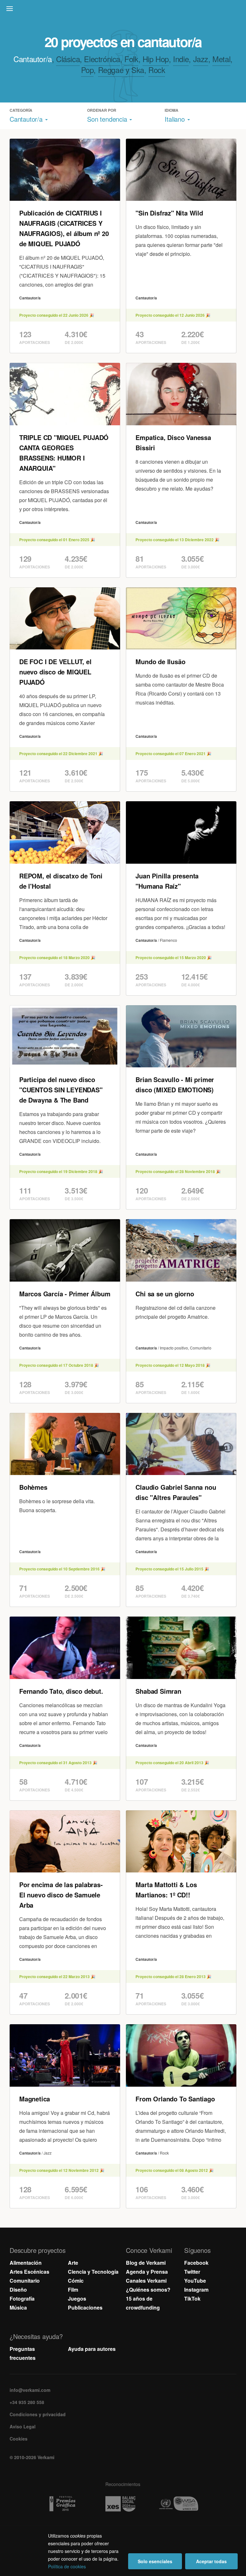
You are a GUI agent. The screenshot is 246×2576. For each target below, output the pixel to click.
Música (18, 2307)
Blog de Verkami (146, 2263)
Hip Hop (156, 59)
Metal (221, 59)
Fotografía (22, 2299)
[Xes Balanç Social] (123, 2504)
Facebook (196, 2263)
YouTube (195, 2281)
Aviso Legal (23, 2426)
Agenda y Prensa (147, 2272)
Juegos (77, 2299)
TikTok (192, 2299)
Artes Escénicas (29, 2272)
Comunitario (25, 2281)
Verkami (124, 10)
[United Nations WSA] (181, 2504)
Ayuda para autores (92, 2349)
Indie (181, 59)
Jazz (201, 59)
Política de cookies (67, 2566)
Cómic (76, 2281)
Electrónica (102, 59)
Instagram (196, 2290)
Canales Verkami (146, 2281)
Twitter (192, 2272)
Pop (87, 70)
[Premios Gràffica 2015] (65, 2504)
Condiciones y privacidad (38, 2414)
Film (73, 2290)
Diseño (18, 2290)
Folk (131, 59)
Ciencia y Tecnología (93, 2272)
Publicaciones (85, 2307)
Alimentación (26, 2263)
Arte (73, 2263)
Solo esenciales (155, 2561)
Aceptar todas (211, 2561)
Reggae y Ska (121, 70)
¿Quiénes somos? (148, 2290)
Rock (157, 70)
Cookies (19, 2439)
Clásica (68, 59)
